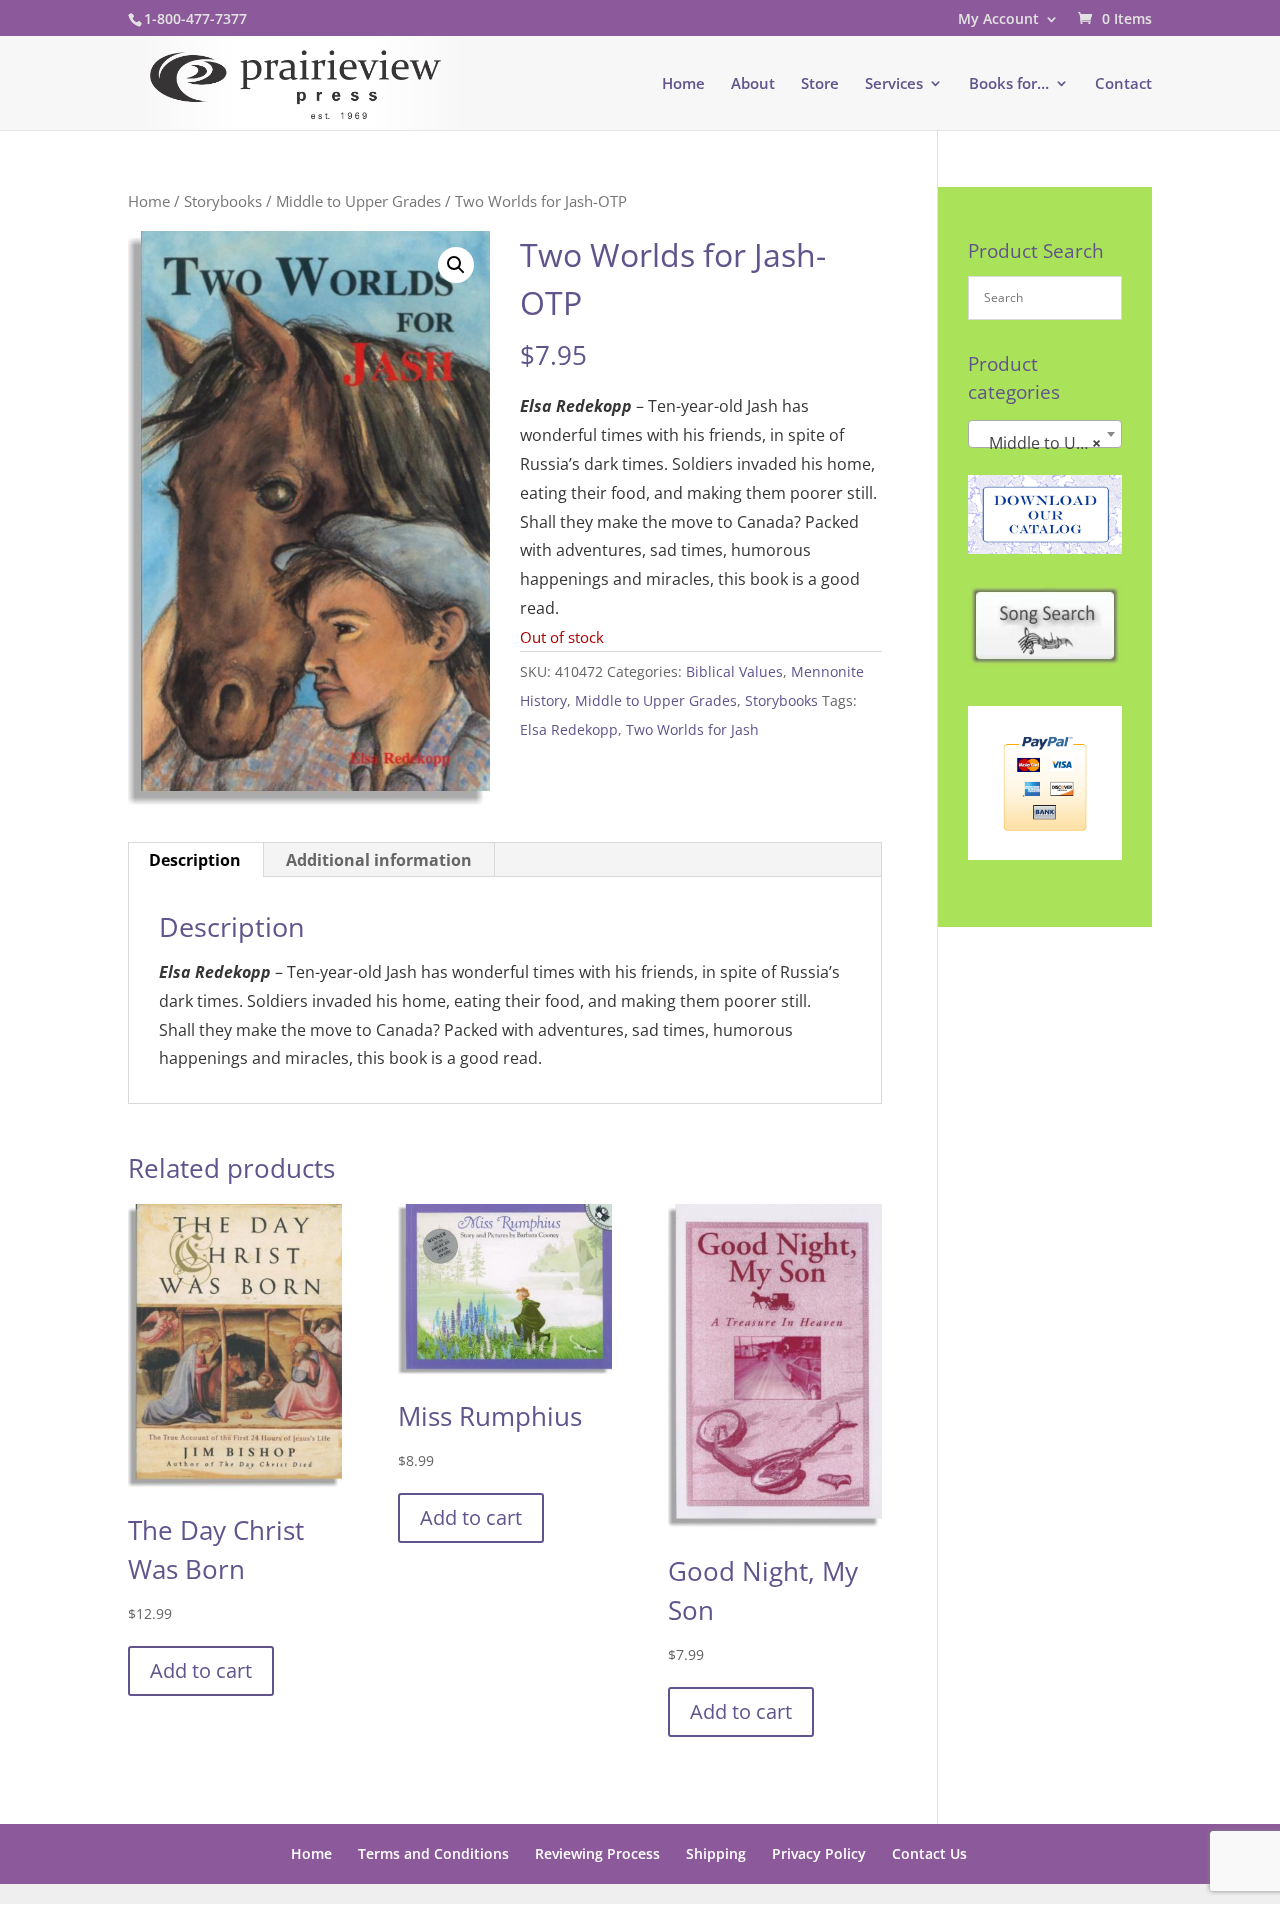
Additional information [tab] (379, 860)
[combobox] (1045, 434)
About (753, 84)
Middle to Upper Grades (358, 201)
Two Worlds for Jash (692, 729)
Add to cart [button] (201, 1670)
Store (820, 84)
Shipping (716, 1853)
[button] (456, 265)
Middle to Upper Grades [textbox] (1049, 443)
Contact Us (929, 1853)
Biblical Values (734, 671)
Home (683, 84)
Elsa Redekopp (569, 729)
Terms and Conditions (433, 1853)
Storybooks (223, 201)
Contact (1123, 84)
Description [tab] (195, 860)
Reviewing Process (597, 1853)
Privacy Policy (819, 1853)
